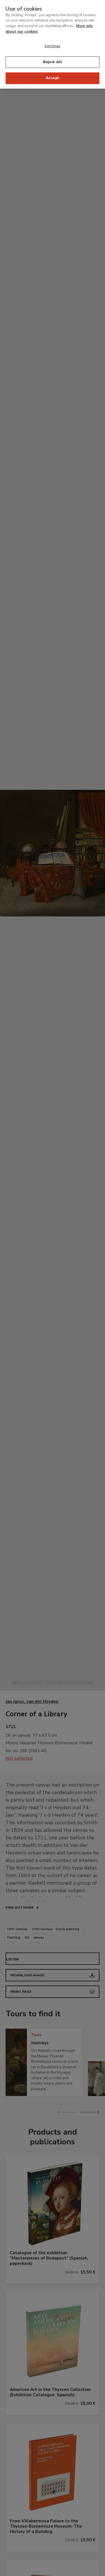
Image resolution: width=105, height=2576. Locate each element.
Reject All (53, 62)
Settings (52, 46)
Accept (53, 78)
